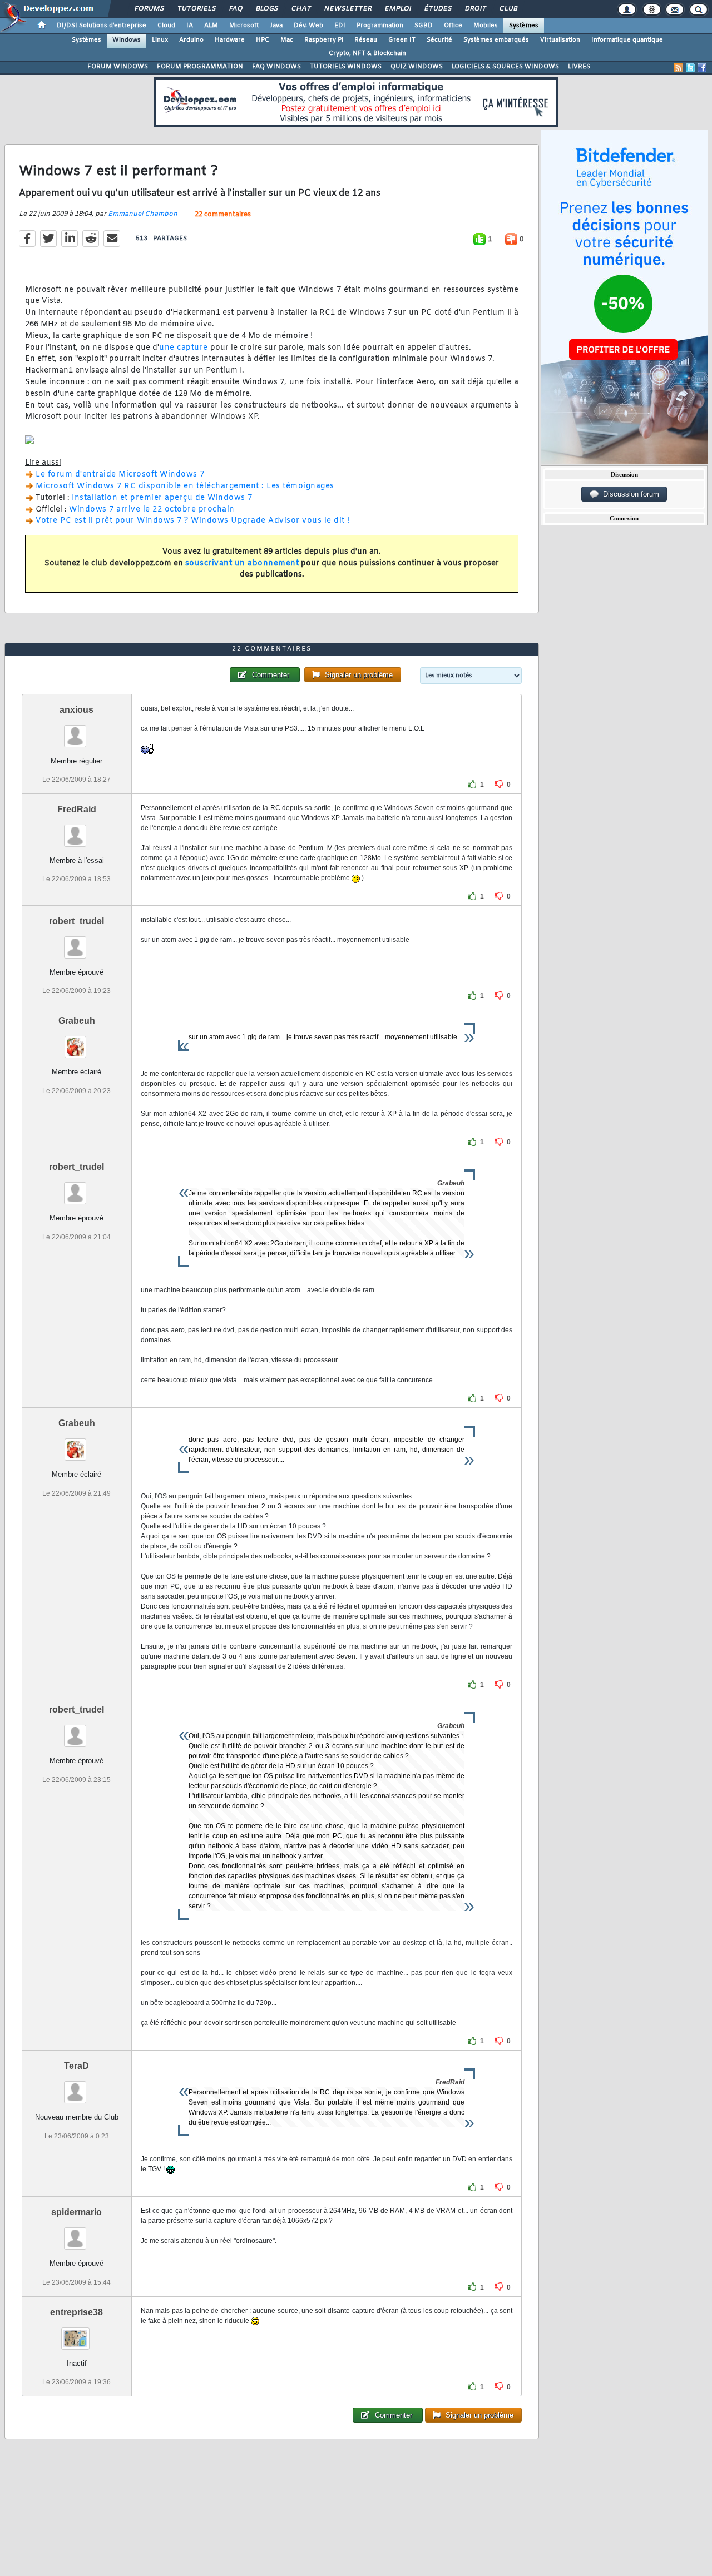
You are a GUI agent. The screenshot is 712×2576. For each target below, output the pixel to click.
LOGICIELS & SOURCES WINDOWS (505, 67)
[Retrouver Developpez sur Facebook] (702, 68)
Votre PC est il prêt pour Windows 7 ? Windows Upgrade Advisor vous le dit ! (193, 521)
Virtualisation (560, 40)
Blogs (266, 9)
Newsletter (347, 9)
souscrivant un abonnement (242, 564)
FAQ (235, 9)
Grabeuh (77, 1021)
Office (453, 26)
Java (276, 26)
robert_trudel (76, 921)
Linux (160, 40)
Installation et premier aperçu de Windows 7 (162, 498)
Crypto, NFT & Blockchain (367, 53)
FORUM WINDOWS (118, 67)
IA (190, 26)
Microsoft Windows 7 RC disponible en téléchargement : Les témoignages (185, 486)
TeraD (76, 2066)
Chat (301, 9)
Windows (127, 40)
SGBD (424, 26)
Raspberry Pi (324, 40)
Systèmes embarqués (496, 40)
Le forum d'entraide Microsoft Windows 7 (120, 475)
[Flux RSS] (679, 68)
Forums (149, 9)
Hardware (230, 40)
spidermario (76, 2212)
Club (508, 9)
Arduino (191, 40)
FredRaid (77, 809)
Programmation (380, 26)
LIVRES (579, 67)
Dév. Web (308, 26)
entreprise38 (76, 2312)
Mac (287, 40)
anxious (76, 710)
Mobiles (486, 26)
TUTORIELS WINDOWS (346, 67)
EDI (340, 26)
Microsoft (244, 26)
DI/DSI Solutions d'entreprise (102, 26)
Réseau (366, 40)
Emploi (397, 9)
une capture (184, 348)
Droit (475, 9)
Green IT (402, 40)
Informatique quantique (627, 40)
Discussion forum (629, 494)
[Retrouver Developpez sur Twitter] (690, 68)
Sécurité (439, 40)
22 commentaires (223, 215)
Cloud (166, 26)
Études (437, 9)
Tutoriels (196, 9)
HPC (263, 40)
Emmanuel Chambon (143, 214)
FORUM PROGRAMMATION (200, 67)
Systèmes (524, 26)
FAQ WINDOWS (276, 67)
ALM (211, 26)
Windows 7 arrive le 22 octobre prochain (152, 510)
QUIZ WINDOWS (417, 67)
